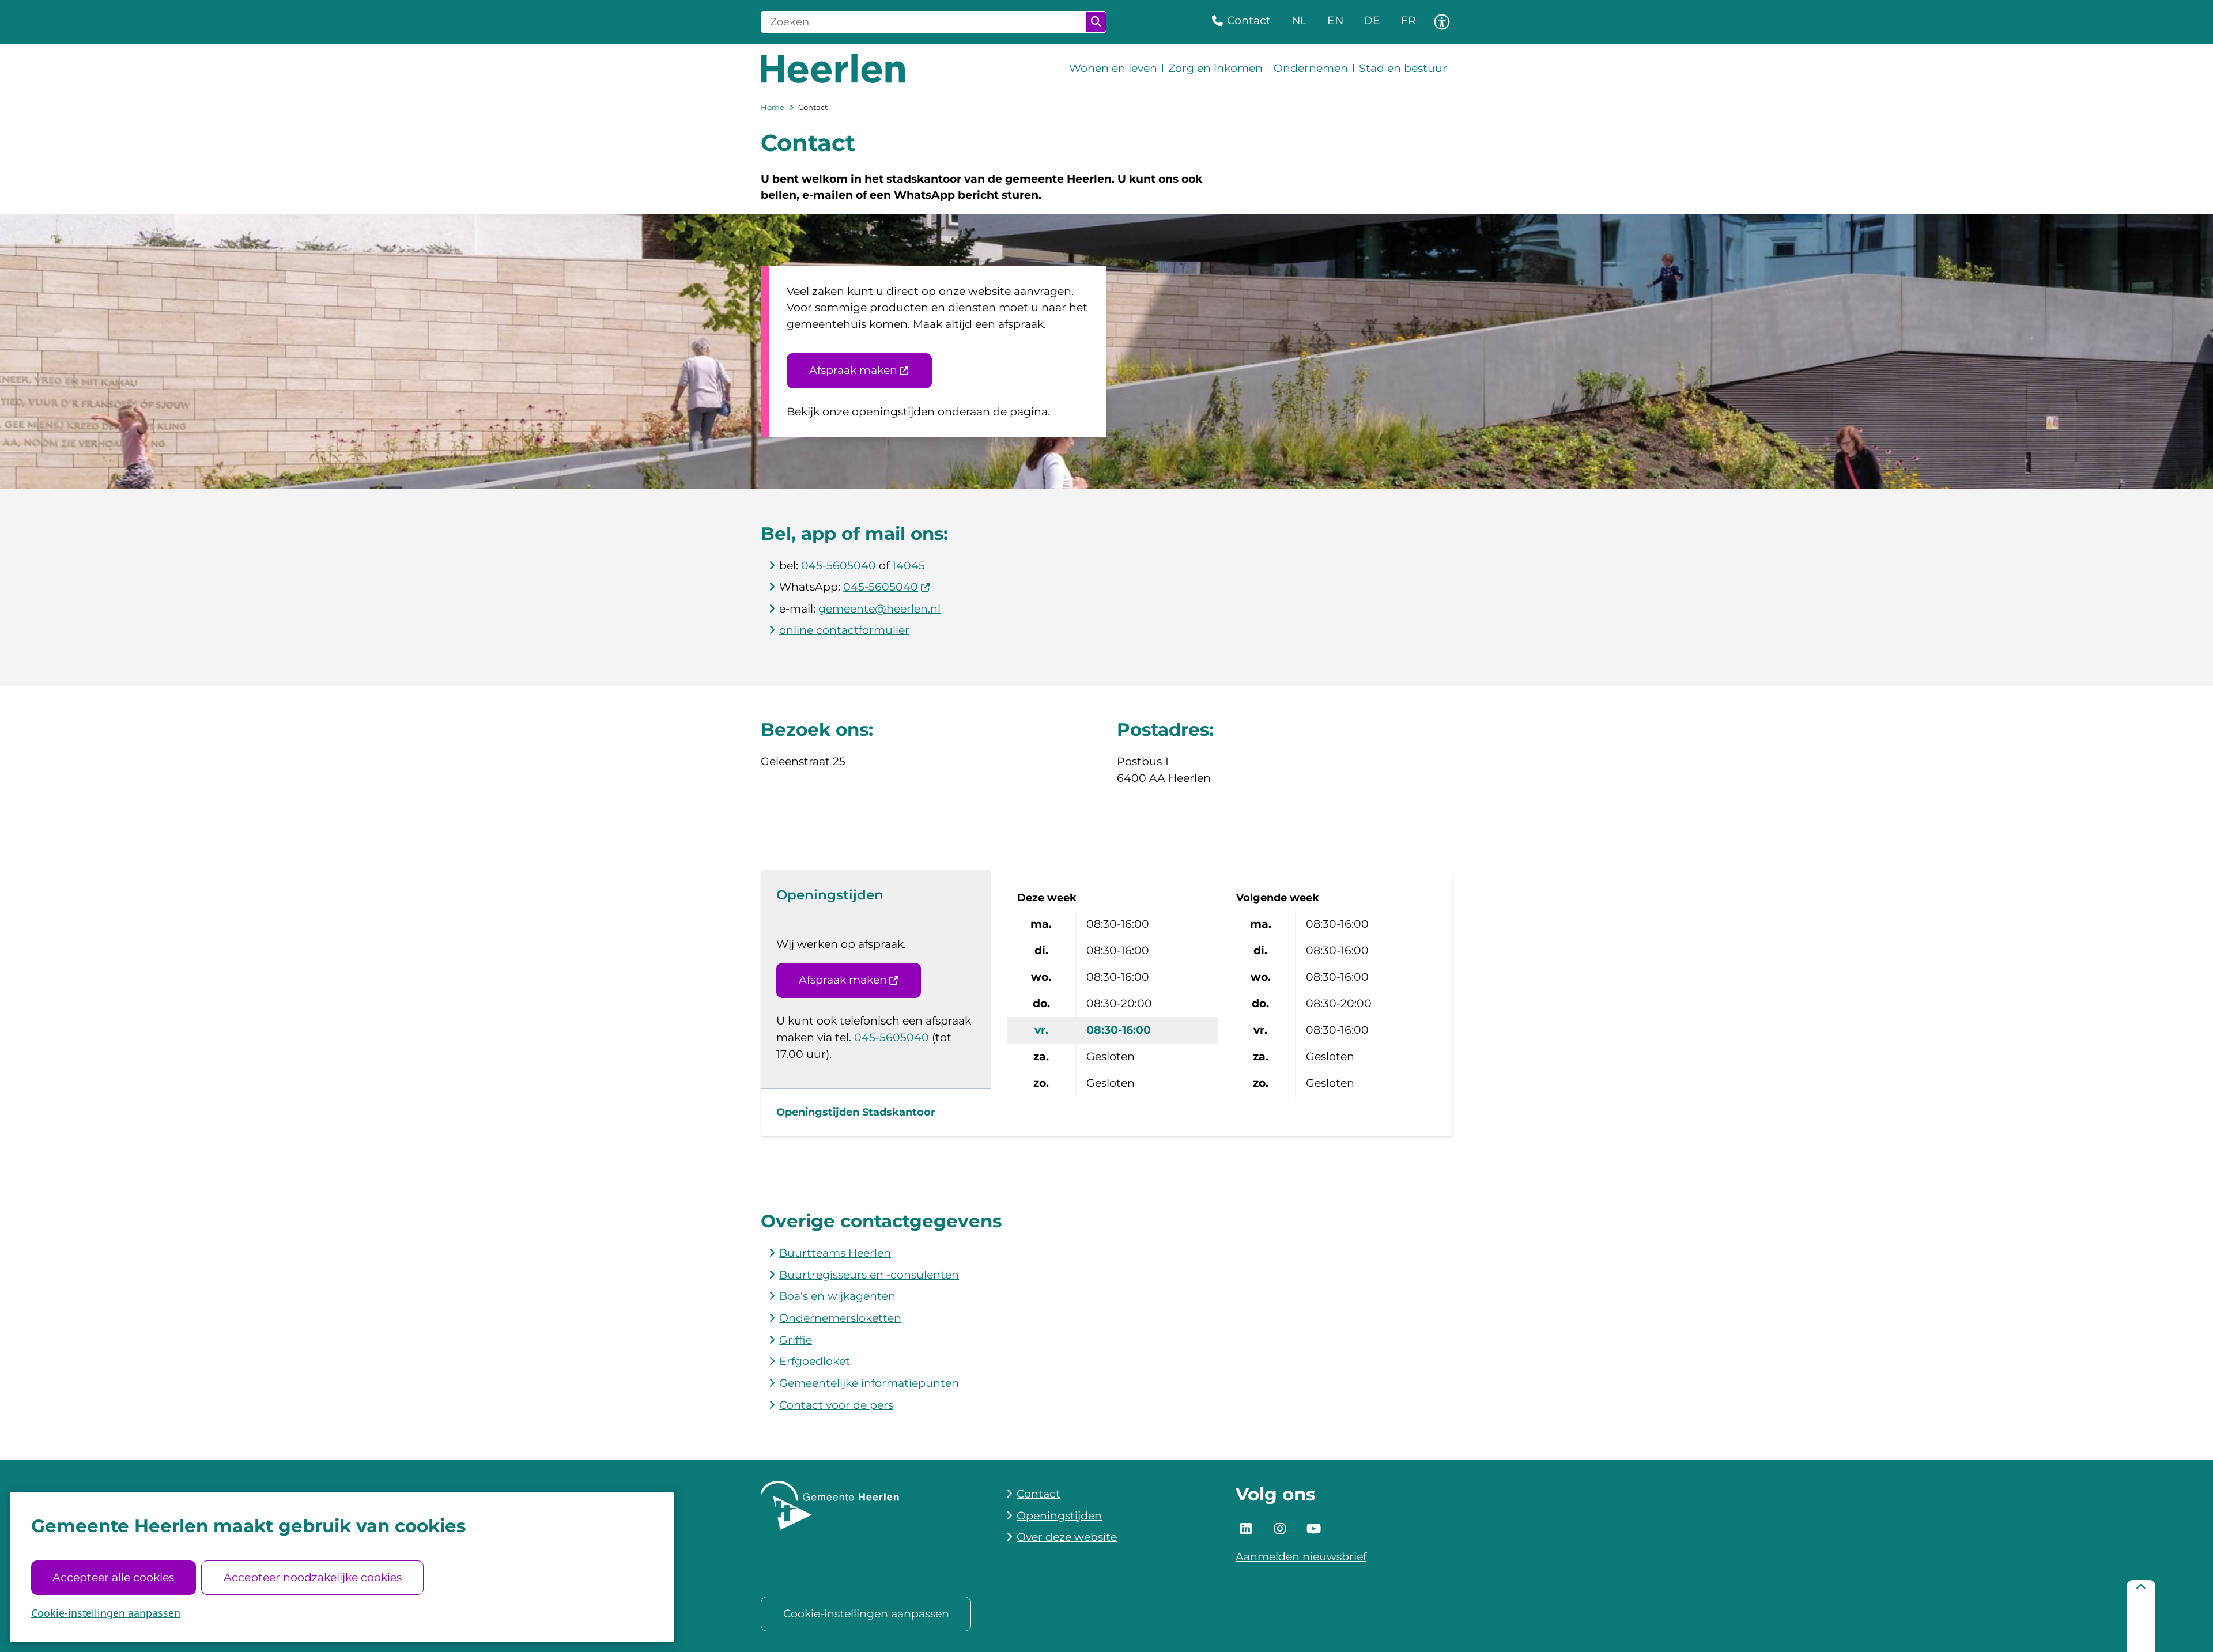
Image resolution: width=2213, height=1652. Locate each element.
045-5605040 (839, 566)
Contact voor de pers (836, 1405)
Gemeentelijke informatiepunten (869, 1383)
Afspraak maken (853, 370)
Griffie (796, 1340)
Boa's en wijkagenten (837, 1296)
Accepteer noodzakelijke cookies (313, 1577)
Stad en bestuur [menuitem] (1403, 68)
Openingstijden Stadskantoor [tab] (856, 1112)
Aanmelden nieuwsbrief (1301, 1557)
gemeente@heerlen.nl (879, 609)
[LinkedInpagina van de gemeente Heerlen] (1246, 1529)
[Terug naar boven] (2141, 1616)
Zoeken (1096, 22)
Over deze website (1067, 1537)
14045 (909, 566)
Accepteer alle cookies (113, 1577)
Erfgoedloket (815, 1361)
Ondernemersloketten (840, 1318)
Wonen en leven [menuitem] (1113, 68)
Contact (1038, 1494)
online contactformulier (844, 630)
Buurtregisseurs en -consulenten (869, 1275)
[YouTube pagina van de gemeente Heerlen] (1313, 1529)
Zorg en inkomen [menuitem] (1215, 68)
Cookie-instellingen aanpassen (106, 1613)
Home (773, 107)
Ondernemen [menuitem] (1311, 68)
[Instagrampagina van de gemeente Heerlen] (1280, 1529)
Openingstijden (1059, 1516)
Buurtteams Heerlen (835, 1253)
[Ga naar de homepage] (833, 69)
